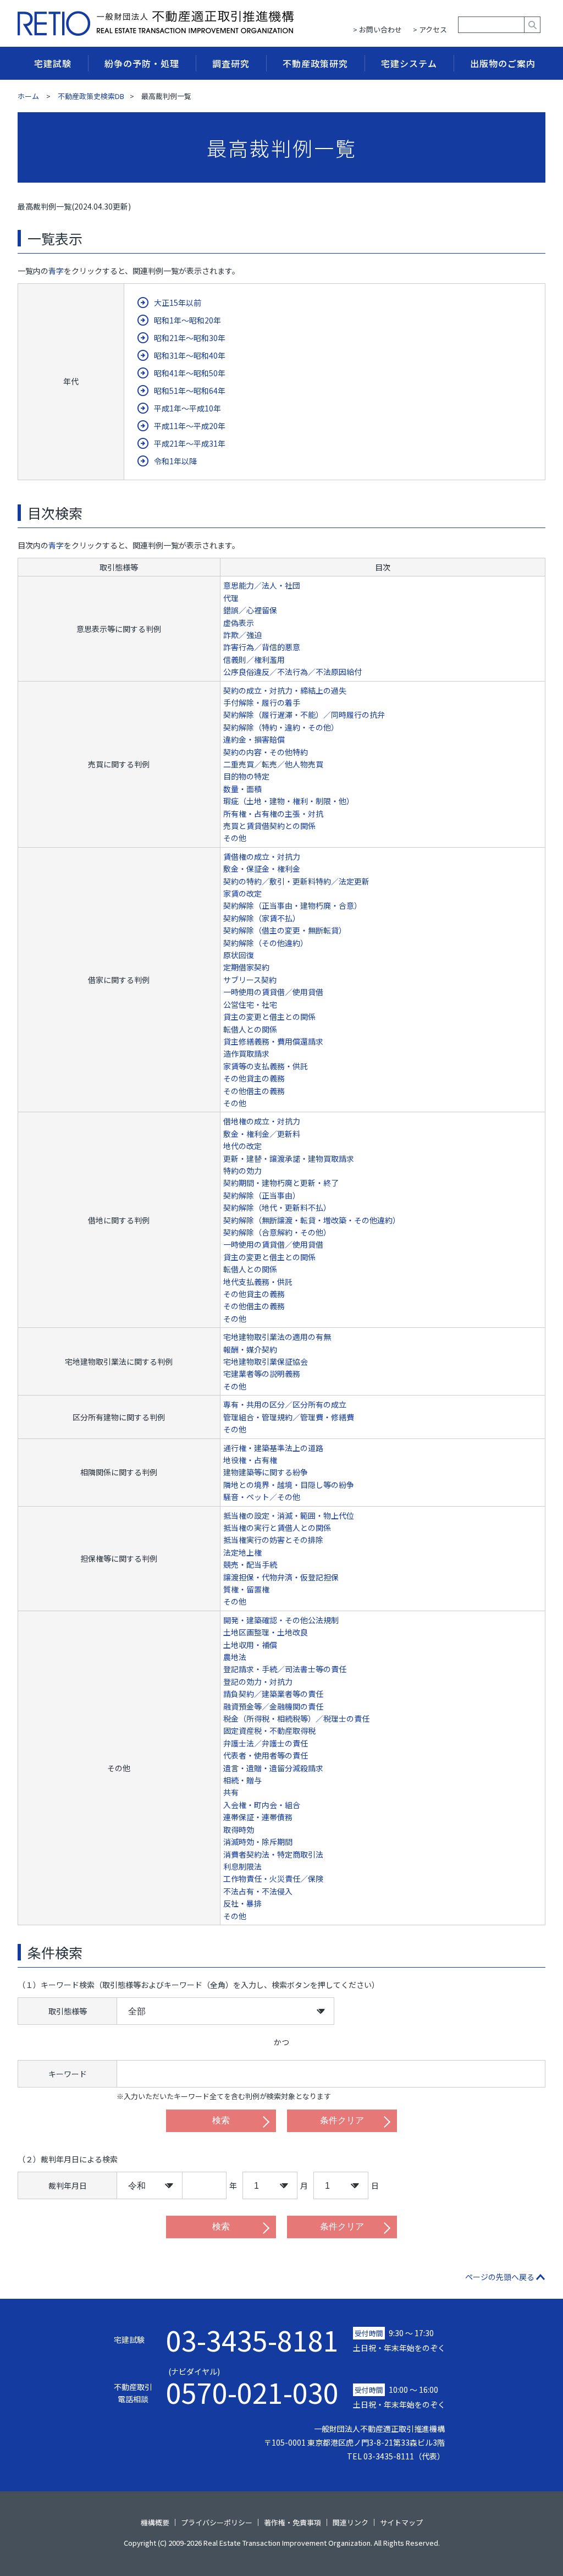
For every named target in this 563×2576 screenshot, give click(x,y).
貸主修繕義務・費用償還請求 (273, 1041)
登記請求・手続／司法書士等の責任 (285, 1669)
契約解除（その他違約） (266, 943)
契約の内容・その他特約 (266, 752)
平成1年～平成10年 (187, 408)
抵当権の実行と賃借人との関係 (277, 1528)
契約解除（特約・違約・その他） (281, 727)
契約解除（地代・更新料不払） (277, 1207)
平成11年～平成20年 (190, 426)
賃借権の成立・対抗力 (262, 856)
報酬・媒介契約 (250, 1349)
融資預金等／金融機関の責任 (273, 1706)
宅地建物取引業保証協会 (266, 1361)
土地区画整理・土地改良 (266, 1632)
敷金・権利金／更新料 (262, 1134)
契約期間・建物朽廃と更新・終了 (281, 1183)
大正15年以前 (178, 303)
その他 (235, 838)
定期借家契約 (246, 967)
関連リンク (351, 2522)
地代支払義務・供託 (258, 1282)
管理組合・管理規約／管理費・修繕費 (289, 1417)
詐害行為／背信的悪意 (262, 647)
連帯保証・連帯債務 (258, 1817)
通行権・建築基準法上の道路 (273, 1448)
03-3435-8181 (252, 2339)
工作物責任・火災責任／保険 (273, 1879)
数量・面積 (242, 789)
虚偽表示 (239, 623)
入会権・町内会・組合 (262, 1805)
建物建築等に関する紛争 (266, 1472)
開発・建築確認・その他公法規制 (281, 1620)
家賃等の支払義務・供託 (266, 1066)
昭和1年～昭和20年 (187, 320)
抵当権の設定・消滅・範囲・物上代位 (289, 1515)
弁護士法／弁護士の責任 (266, 1743)
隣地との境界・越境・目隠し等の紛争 (289, 1485)
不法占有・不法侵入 (258, 1891)
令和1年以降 (175, 461)
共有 (231, 1792)
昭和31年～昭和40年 (190, 355)
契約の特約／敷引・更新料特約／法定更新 (296, 881)
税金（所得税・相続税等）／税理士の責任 (296, 1718)
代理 (231, 598)
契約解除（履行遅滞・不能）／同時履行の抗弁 (304, 715)
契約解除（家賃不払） (262, 918)
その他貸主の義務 (254, 1078)
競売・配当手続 (250, 1564)
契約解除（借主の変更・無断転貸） (285, 930)
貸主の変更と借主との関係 (269, 1017)
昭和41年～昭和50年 (190, 373)
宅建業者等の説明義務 (262, 1374)
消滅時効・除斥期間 (258, 1842)
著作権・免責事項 (292, 2522)
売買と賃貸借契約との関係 (269, 826)
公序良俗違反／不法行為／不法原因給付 (292, 672)
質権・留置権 (246, 1589)
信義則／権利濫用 (254, 660)
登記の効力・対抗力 (258, 1682)
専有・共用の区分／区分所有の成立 (285, 1404)
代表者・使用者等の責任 (266, 1755)
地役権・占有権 (250, 1460)
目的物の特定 (246, 776)
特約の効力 (242, 1171)
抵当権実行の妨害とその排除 (273, 1540)
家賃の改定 (242, 893)
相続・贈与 (242, 1780)
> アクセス (430, 29)
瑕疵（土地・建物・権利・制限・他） (289, 801)
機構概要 (155, 2522)
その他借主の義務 (254, 1091)
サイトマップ (401, 2522)
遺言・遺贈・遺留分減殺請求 (273, 1768)
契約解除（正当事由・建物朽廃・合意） (292, 905)
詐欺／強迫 (242, 635)
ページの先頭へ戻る (500, 2277)
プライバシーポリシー (217, 2522)
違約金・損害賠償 (254, 739)
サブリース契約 (250, 980)
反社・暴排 (242, 1903)
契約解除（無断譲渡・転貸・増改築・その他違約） (312, 1220)
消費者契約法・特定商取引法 (273, 1854)
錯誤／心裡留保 (250, 610)
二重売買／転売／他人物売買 (273, 764)
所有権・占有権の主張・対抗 (273, 814)
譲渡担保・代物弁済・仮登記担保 (281, 1577)
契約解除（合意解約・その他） (277, 1232)
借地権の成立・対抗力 (262, 1121)
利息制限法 (242, 1866)
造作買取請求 (246, 1053)
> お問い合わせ (377, 29)
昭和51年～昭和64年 (190, 391)
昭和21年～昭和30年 (190, 338)
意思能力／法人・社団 (262, 585)
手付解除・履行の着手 (262, 702)
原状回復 (239, 955)
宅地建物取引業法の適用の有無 (277, 1337)
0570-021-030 (252, 2386)
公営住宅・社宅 (250, 1004)
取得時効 (239, 1830)
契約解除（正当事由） (262, 1195)
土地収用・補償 (250, 1645)
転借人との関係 (250, 1029)
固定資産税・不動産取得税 (269, 1731)
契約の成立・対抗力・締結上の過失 (285, 690)
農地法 (235, 1657)
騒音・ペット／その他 (262, 1497)
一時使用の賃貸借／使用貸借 (273, 992)
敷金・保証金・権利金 (262, 869)
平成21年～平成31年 (190, 443)
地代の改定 (242, 1146)
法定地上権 (242, 1552)
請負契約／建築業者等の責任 (273, 1694)
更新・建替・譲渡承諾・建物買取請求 (289, 1158)
